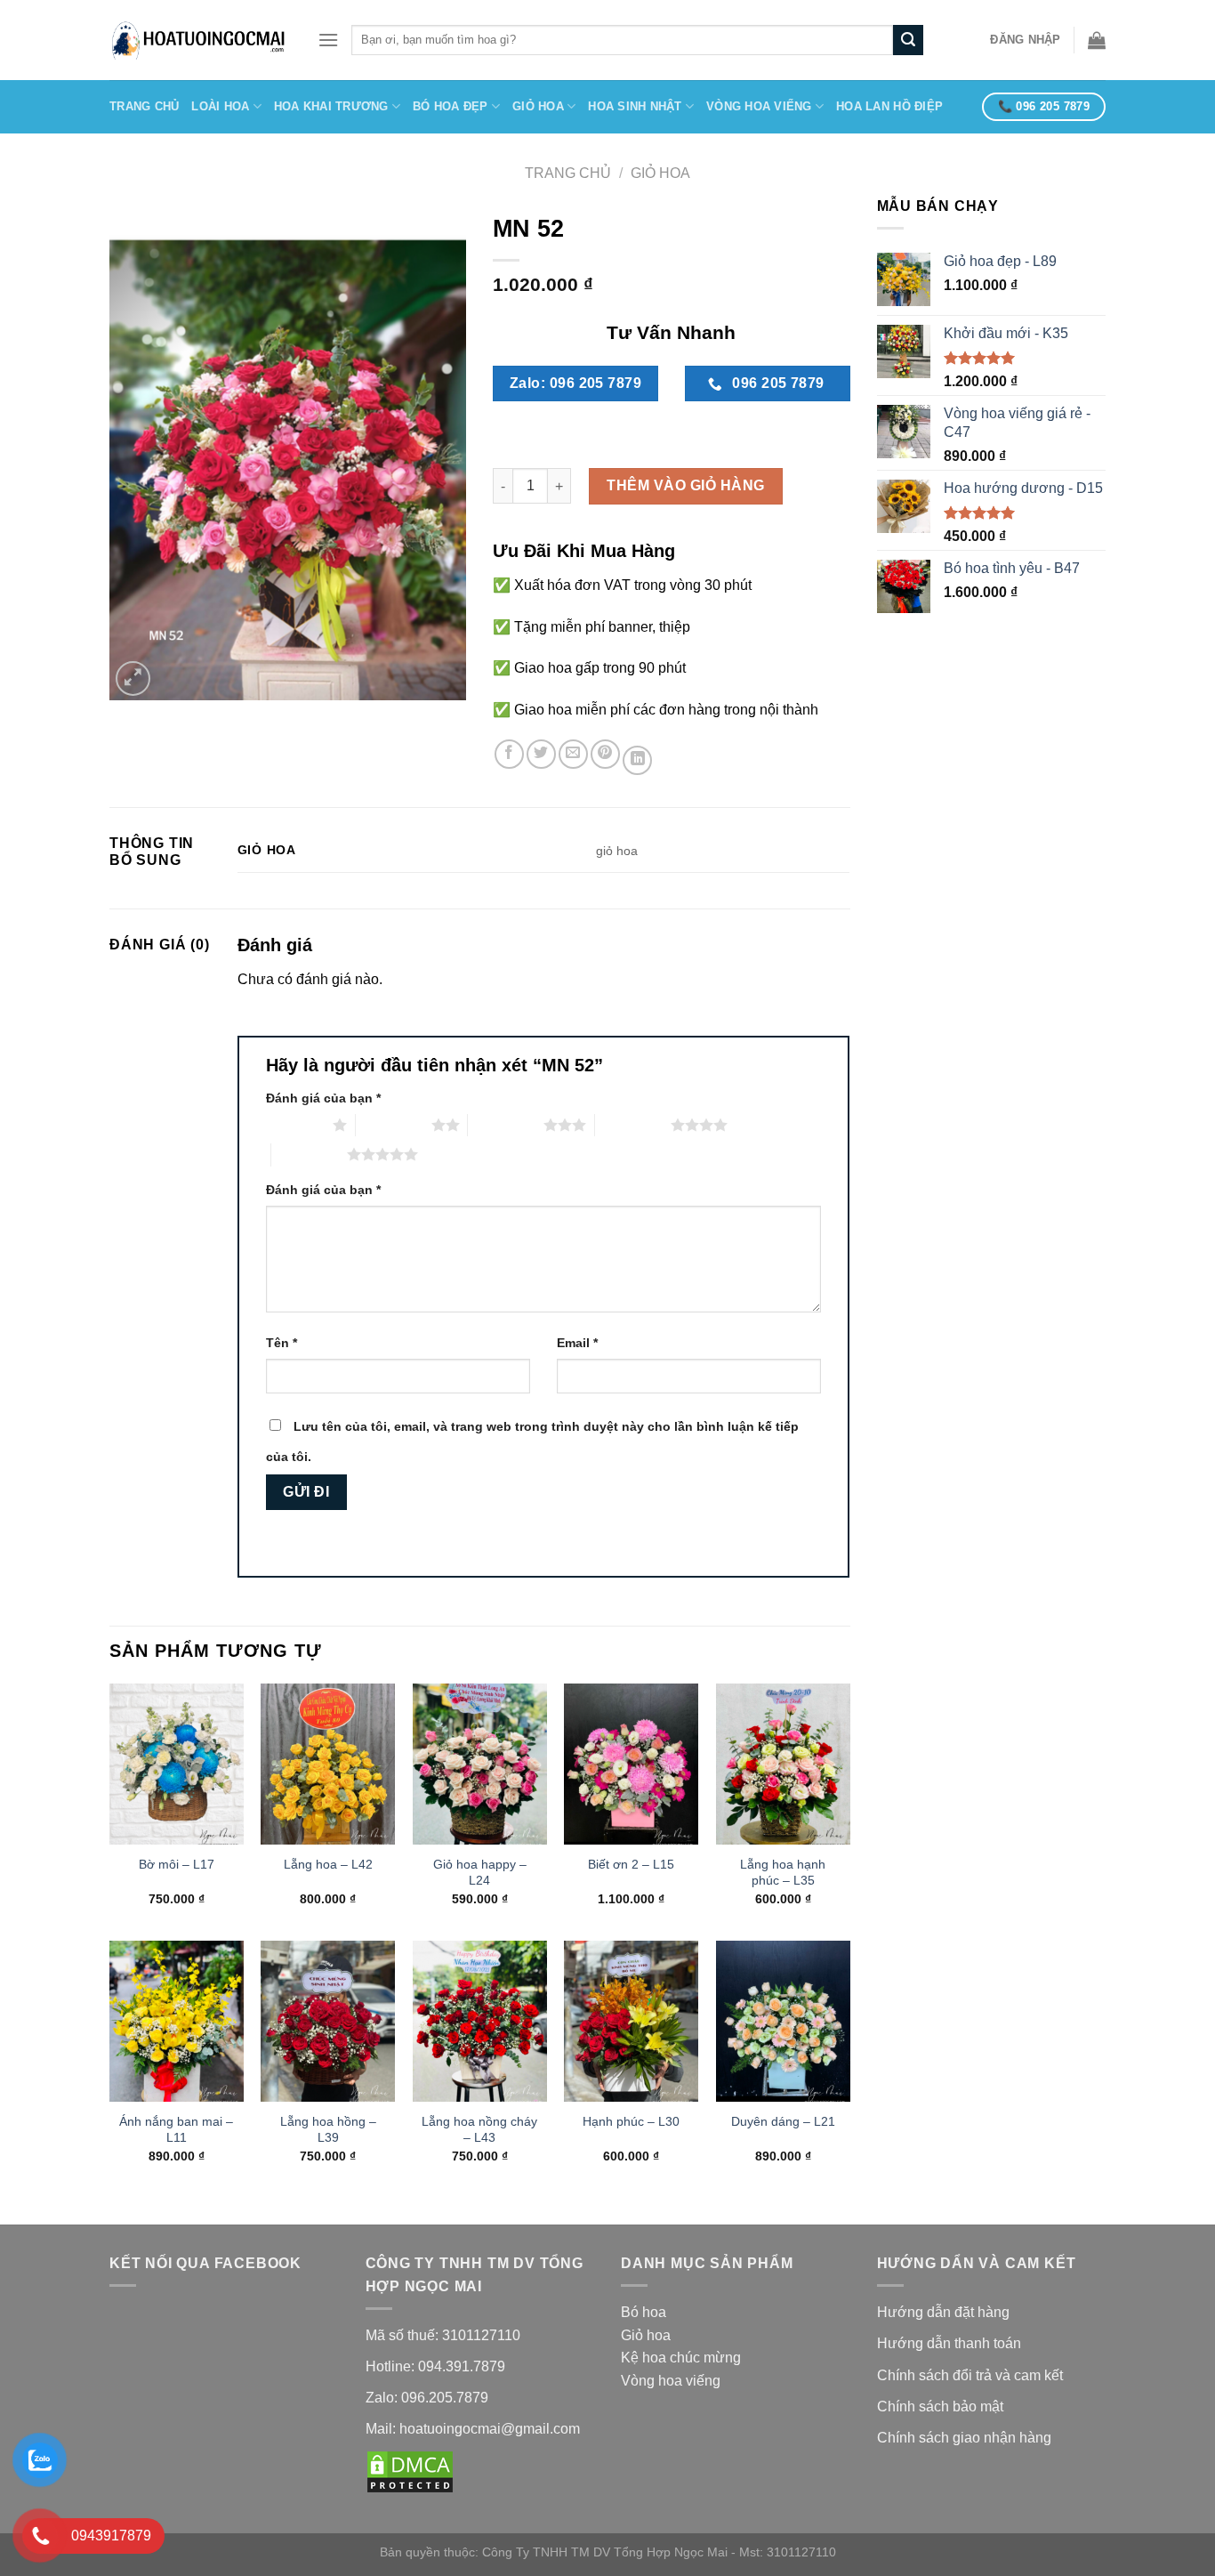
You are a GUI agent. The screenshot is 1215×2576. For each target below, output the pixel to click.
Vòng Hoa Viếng (759, 106)
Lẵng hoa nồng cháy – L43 (479, 2130)
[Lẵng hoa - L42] (328, 1764)
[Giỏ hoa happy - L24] (480, 1764)
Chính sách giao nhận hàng (966, 2438)
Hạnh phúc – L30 (631, 2121)
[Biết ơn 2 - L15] (631, 1764)
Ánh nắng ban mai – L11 (176, 2130)
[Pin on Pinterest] (605, 754)
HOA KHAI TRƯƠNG (331, 106)
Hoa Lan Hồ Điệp (889, 106)
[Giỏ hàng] (1097, 40)
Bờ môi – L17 (177, 1864)
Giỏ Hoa (538, 106)
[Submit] (908, 40)
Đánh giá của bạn (323, 1098)
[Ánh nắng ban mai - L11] (177, 2021)
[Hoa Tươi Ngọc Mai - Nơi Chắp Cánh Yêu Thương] (200, 40)
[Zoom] (133, 678)
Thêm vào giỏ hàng (685, 485)
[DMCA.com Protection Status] (410, 2471)
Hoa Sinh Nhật (635, 106)
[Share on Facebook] (509, 754)
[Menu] (328, 40)
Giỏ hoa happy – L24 (480, 1873)
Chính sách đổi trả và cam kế (968, 2375)
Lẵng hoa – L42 (328, 1864)
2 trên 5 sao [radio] (394, 1125)
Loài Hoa (220, 106)
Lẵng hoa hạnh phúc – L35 (783, 1873)
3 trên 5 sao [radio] (506, 1125)
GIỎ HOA (660, 173)
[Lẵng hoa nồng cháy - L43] (480, 2021)
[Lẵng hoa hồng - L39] (328, 2021)
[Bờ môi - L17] (177, 1764)
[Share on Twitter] (541, 754)
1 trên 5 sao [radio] (295, 1125)
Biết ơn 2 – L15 (631, 1864)
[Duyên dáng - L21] (783, 2021)
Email (577, 1343)
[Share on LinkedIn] (637, 760)
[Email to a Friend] (573, 754)
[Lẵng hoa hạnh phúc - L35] (783, 1764)
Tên (282, 1343)
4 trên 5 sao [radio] (633, 1125)
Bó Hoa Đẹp (451, 106)
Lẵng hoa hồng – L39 (328, 2130)
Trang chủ (568, 173)
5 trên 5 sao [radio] (309, 1154)
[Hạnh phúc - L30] (631, 2021)
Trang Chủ (144, 106)
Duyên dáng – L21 (783, 2121)
